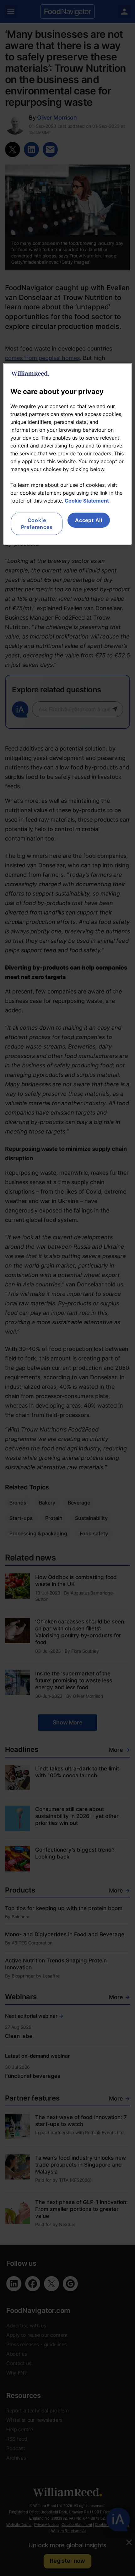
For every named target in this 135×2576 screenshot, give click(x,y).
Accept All (89, 520)
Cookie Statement (87, 501)
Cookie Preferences (37, 524)
